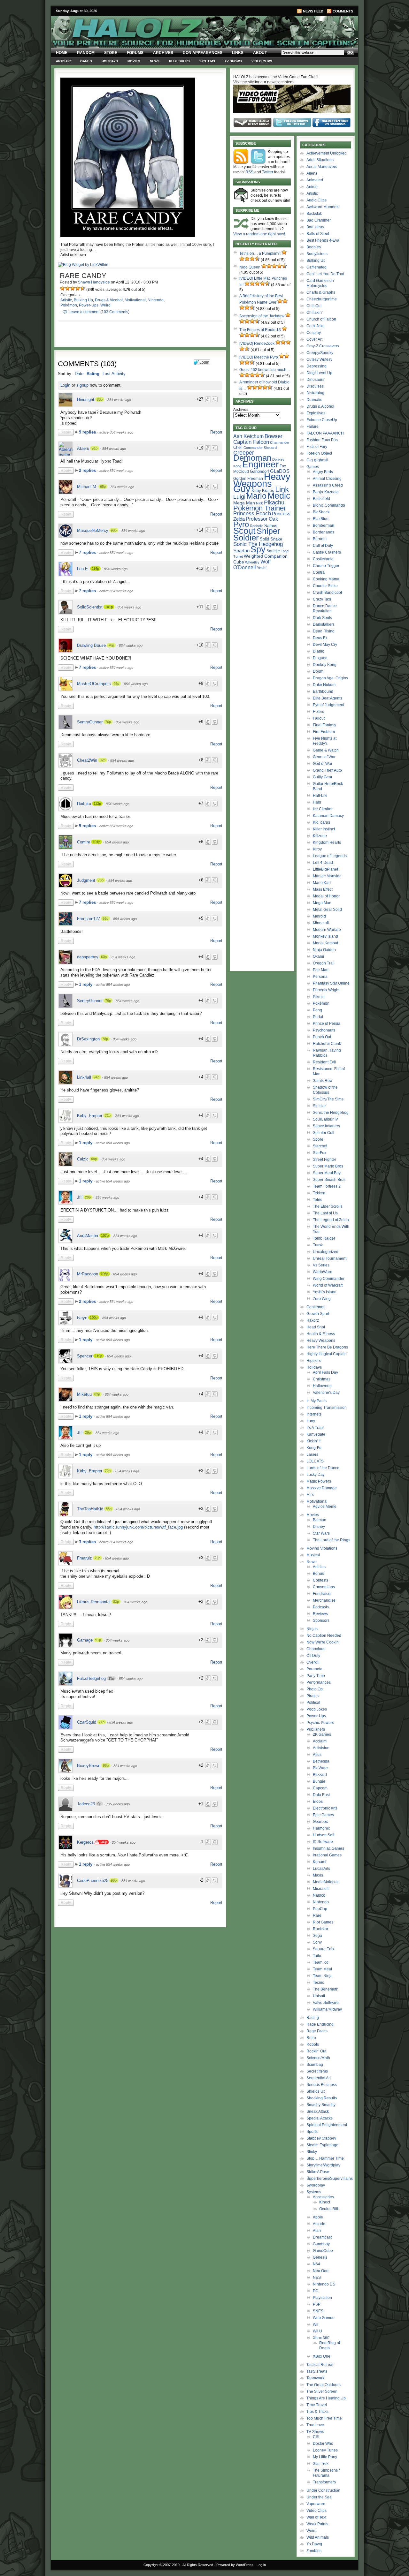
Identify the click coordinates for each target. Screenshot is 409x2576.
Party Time (316, 1676)
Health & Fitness (321, 1334)
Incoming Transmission (327, 1408)
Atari (317, 2231)
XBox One (322, 2356)
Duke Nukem (324, 685)
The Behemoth (326, 1989)
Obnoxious (316, 1649)
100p (94, 1318)
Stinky (312, 2152)
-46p (104, 1842)
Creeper (244, 453)
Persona (320, 977)
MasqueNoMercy (93, 530)
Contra (319, 572)
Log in (261, 2565)
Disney (319, 1527)
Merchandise (324, 1600)
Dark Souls (322, 618)
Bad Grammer (319, 220)
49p (116, 684)
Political (313, 1703)
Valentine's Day (326, 1393)
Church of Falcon (321, 319)
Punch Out (322, 1037)
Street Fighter (324, 1160)
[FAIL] (62, 288)
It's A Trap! (315, 1428)
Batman (320, 1520)
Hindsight (86, 400)
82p (103, 760)
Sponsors (321, 1620)
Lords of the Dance (323, 1468)
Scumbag (315, 2065)
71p (102, 1722)
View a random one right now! (259, 234)
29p (88, 1197)
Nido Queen (250, 267)
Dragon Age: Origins (330, 678)
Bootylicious (317, 254)
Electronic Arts (325, 1808)
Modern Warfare (327, 930)
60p (104, 957)
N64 (316, 2264)
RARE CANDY (83, 276)
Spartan (241, 551)
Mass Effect (323, 889)
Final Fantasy (324, 725)
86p (106, 1765)
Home (62, 53)
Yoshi (262, 568)
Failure (313, 427)
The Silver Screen (322, 2391)
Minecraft (321, 923)
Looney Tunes (325, 2450)
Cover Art (314, 339)
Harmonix (321, 1828)
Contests (320, 1580)
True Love (315, 2425)
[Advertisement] (136, 1975)
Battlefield (321, 499)
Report (216, 432)
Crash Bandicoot (327, 593)
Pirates (313, 1696)
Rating (93, 374)
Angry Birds (323, 472)
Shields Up (316, 2091)
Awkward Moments (323, 207)
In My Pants (316, 1401)
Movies (134, 61)
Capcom (320, 1788)
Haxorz (313, 1320)
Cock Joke (316, 326)
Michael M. (87, 487)
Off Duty (313, 1656)
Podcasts (321, 1607)
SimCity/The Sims (328, 1099)
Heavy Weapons (321, 1341)
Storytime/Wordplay (323, 2165)
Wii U (317, 2331)
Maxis (318, 1875)
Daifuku (84, 804)
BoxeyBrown (89, 1766)
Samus (271, 526)
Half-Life (320, 796)
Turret (238, 556)
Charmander (280, 442)
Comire (84, 842)
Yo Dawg (314, 2544)
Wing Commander (329, 1279)
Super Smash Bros (329, 1180)
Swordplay (316, 2185)
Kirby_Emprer (90, 1116)
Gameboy (321, 2244)
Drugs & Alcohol (109, 300)
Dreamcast (322, 2237)
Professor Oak (262, 519)
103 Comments (115, 312)
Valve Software (326, 2003)
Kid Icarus (321, 822)
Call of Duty (323, 546)
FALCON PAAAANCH (325, 433)
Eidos (318, 1802)
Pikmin (319, 997)
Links (238, 53)
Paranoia (314, 1669)
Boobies (314, 247)
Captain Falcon (251, 442)
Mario (256, 496)
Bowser (274, 436)
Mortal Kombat (325, 943)
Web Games (324, 2318)
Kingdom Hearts (327, 842)
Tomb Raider (324, 1238)
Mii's (310, 1495)
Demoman (252, 458)
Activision (321, 1748)
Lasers (312, 1454)
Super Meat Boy (327, 1173)
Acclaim (320, 1741)
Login (65, 385)
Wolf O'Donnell (252, 564)
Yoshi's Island (325, 1292)
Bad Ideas (315, 227)
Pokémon (69, 305)
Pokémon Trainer (260, 508)
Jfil (80, 1197)
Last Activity (114, 374)
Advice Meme (325, 1507)
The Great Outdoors (324, 2385)
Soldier (246, 538)
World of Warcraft (328, 1285)
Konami (320, 1862)
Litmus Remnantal (94, 1602)
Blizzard (320, 1775)
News (155, 61)
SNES (318, 2311)
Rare (317, 1915)
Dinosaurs (315, 380)
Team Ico (321, 1962)
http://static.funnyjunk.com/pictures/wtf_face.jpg (138, 1527)
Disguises (315, 386)
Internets (314, 1414)
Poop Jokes (317, 1709)
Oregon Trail (324, 963)
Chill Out (314, 306)
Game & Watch (326, 750)
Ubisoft (319, 1996)
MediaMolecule (326, 1882)
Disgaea (320, 658)
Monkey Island (325, 936)
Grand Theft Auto (327, 770)
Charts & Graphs (321, 292)
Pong (317, 1010)
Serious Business (322, 2085)
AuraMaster (88, 1236)
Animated (315, 180)
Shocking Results (322, 2098)
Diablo (319, 651)
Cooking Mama (326, 579)
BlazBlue (321, 519)
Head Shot (316, 1327)
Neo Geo (321, 2271)
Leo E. (83, 569)
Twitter (268, 172)
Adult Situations (320, 160)
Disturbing (315, 393)
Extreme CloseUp (322, 420)
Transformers (324, 2482)
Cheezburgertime (322, 299)
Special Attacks (320, 2118)
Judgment (86, 880)
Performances (319, 1682)
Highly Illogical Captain (327, 1354)
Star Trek (321, 2464)
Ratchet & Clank (327, 1044)
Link (282, 489)
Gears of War (324, 757)
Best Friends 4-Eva (323, 240)
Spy (258, 549)
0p (99, 1804)
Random (86, 53)
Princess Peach (252, 513)
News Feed (313, 11)
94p (96, 1077)
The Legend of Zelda (331, 1220)
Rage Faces (317, 2031)
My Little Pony (325, 2457)
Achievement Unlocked (327, 153)
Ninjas (312, 1629)
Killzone (320, 836)
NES (317, 2278)
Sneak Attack (318, 2111)
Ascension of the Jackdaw (262, 316)
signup (82, 385)
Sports (312, 2132)
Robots (313, 2044)
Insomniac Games (328, 1848)
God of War (323, 764)
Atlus (317, 1755)
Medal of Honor (326, 896)
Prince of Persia (327, 1024)
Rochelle (257, 526)
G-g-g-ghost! (317, 460)
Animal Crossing (327, 479)
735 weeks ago (118, 1804)
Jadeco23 (86, 1804)
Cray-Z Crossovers (323, 346)
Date (79, 374)
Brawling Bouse (91, 645)
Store (111, 53)
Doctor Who (323, 2444)
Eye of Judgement (328, 705)
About (260, 53)
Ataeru (83, 448)
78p (105, 1039)
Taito (317, 1956)
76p (111, 645)
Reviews (320, 1614)
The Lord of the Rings (332, 1540)
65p (103, 487)
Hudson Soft (324, 1835)
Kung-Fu (314, 1448)
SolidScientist (90, 607)
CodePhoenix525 (93, 1881)
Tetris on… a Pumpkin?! (260, 253)
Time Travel (317, 2405)
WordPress (245, 2565)
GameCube (323, 2251)
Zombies (314, 2551)
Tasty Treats (317, 2371)
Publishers (179, 61)
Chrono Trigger (326, 566)
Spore (318, 1139)
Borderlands (324, 532)
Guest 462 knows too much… (265, 370)
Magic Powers (319, 1481)
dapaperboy (88, 957)
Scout (244, 531)
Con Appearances (203, 53)
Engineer (260, 464)
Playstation (322, 2298)
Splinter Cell (324, 1133)
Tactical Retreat (320, 2365)
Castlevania (323, 559)
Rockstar (320, 1929)
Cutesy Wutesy (319, 359)
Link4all (84, 1077)
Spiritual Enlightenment (327, 2125)
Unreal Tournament (330, 1258)
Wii (316, 2324)
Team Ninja (323, 1976)
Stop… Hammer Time (325, 2158)
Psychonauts (324, 1030)
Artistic (63, 61)
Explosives (316, 413)
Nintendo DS (324, 2284)
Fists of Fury (317, 447)
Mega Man (244, 503)
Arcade (319, 2224)
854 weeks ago (119, 400)
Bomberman (324, 525)
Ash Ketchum (248, 436)
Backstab (314, 214)
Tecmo (319, 1983)
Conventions (324, 1587)
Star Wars (321, 1533)
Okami (318, 956)
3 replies (88, 1542)
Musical (313, 1555)
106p (104, 1274)
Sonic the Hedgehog (331, 1113)
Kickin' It (313, 1441)
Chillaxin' (314, 313)
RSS (249, 172)
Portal (318, 1017)
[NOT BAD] (73, 288)
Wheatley (252, 562)
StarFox (320, 1153)
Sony (317, 1942)
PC (316, 2291)
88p (100, 399)
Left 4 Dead (323, 863)
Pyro (241, 524)
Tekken (319, 1193)
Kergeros (85, 1842)
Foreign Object (319, 453)
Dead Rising (324, 631)
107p (105, 1235)
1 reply (86, 984)
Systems (207, 61)
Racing (313, 2018)
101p (109, 607)
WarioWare (323, 1272)
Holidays (110, 61)
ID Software (323, 1842)
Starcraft (320, 1146)
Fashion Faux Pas (322, 440)
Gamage (85, 1640)
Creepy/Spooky (320, 353)
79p (97, 1558)
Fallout (319, 718)
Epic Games (323, 1815)
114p (95, 569)
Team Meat (322, 1969)
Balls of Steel (318, 234)
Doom (318, 671)
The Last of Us (325, 1213)
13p (111, 1678)
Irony (311, 1421)
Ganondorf (259, 471)
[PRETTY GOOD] (78, 288)
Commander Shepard (260, 448)
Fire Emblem (324, 732)
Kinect (325, 2202)
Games (86, 61)
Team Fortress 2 (327, 1186)
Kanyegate (316, 1434)
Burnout (320, 539)
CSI (316, 2437)
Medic (279, 496)
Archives (163, 53)
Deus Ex (320, 638)
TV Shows (233, 61)
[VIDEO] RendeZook (257, 344)
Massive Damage (322, 1488)
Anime (312, 187)
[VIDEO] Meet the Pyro (259, 357)
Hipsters (314, 1361)
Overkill (313, 1662)
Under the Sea (319, 2497)
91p (95, 448)
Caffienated (316, 267)
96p (114, 530)
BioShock (321, 512)
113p (97, 804)
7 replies (88, 552)
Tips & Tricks (317, 2412)
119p (99, 1356)
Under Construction (323, 2490)
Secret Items (317, 2071)
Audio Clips (316, 200)
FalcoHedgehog (91, 1678)
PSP (317, 2304)
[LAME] (67, 288)
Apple (318, 2217)
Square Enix (324, 1949)
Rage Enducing (320, 2024)
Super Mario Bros (328, 1166)
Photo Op (315, 1689)
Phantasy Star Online (331, 983)
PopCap (320, 1909)
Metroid (319, 916)
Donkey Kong (325, 665)
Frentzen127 (89, 919)
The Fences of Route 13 (260, 330)
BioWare (320, 1768)
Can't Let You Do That (325, 274)
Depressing (316, 366)
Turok (318, 1245)
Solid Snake (271, 539)
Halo (317, 802)
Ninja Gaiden (324, 950)
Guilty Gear (323, 777)
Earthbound (323, 691)
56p (105, 918)
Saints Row (323, 1081)
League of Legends (330, 856)
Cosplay (314, 333)
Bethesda (321, 1761)
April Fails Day (325, 1372)
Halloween (322, 1386)
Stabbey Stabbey (321, 2138)
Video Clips (262, 61)
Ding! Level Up (319, 373)
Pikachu (274, 502)
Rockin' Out (316, 2051)
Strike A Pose (318, 2172)
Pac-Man (321, 970)
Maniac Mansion (327, 876)
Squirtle (273, 551)
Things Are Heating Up (326, 2398)
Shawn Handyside (94, 282)
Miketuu (84, 1394)
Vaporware (316, 2504)
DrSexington (88, 1039)
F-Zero (319, 712)
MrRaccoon (88, 1274)
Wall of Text (316, 2517)
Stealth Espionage (322, 2145)
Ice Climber (323, 809)
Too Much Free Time (324, 2418)
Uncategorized (326, 1252)
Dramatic (314, 400)
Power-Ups (89, 305)
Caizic (83, 1159)
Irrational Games (327, 1855)
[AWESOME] (83, 288)
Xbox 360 (321, 2338)
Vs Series (321, 1265)
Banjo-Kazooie (326, 492)
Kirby (256, 491)
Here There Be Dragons (327, 1347)
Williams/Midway (327, 2009)
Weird (105, 305)
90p (114, 1880)
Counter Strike (325, 586)
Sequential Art (319, 2078)
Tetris (317, 1200)
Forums (135, 53)
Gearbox (320, 1822)
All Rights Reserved (198, 2565)
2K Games (322, 1734)
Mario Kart (322, 883)
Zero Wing (322, 1299)
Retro (311, 2038)
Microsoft (321, 1889)
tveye (82, 1318)
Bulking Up (83, 300)
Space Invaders (326, 1126)
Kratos (268, 491)
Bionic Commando (329, 505)
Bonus (318, 1574)
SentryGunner (90, 722)
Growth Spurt (318, 1314)
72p (108, 1115)
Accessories (323, 2197)
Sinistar (319, 1106)
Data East (321, 1795)
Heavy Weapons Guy (262, 483)
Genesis (320, 2257)
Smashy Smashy (321, 2105)
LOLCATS (315, 1461)
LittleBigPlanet (325, 869)
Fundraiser (322, 1594)
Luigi (239, 497)
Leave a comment (84, 312)
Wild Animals (318, 2537)
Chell (238, 447)
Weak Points (317, 2524)
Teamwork (315, 2378)
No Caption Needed (324, 1635)
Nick (259, 503)
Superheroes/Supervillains (330, 2179)
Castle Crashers (327, 552)
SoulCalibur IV (325, 1119)
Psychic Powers (320, 1723)
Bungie (319, 1781)
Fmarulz (85, 1558)
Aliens (312, 173)
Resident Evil (324, 1062)
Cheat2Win (87, 760)
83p (116, 1602)
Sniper (268, 531)
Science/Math (318, 2058)
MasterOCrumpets (94, 684)
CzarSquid (87, 1722)
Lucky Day (316, 1475)
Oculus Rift (329, 2209)
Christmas (322, 1379)
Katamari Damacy (328, 816)
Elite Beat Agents (328, 698)
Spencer (85, 1356)
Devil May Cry (325, 645)
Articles (319, 1567)
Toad (285, 551)
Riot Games (323, 1922)
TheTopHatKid (90, 1509)
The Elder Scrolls (328, 1206)
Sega (317, 1936)
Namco (319, 1895)
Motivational (135, 300)
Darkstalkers (324, 624)
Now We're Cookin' (323, 1642)
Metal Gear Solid (327, 910)
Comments (343, 11)
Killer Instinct (324, 829)
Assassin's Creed (328, 485)
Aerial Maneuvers (322, 167)
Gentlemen (316, 1307)
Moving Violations (322, 1548)
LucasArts (321, 1869)
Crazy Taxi (322, 599)
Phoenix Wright (326, 990)
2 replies (88, 470)
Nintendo (156, 300)
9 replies (88, 432)
